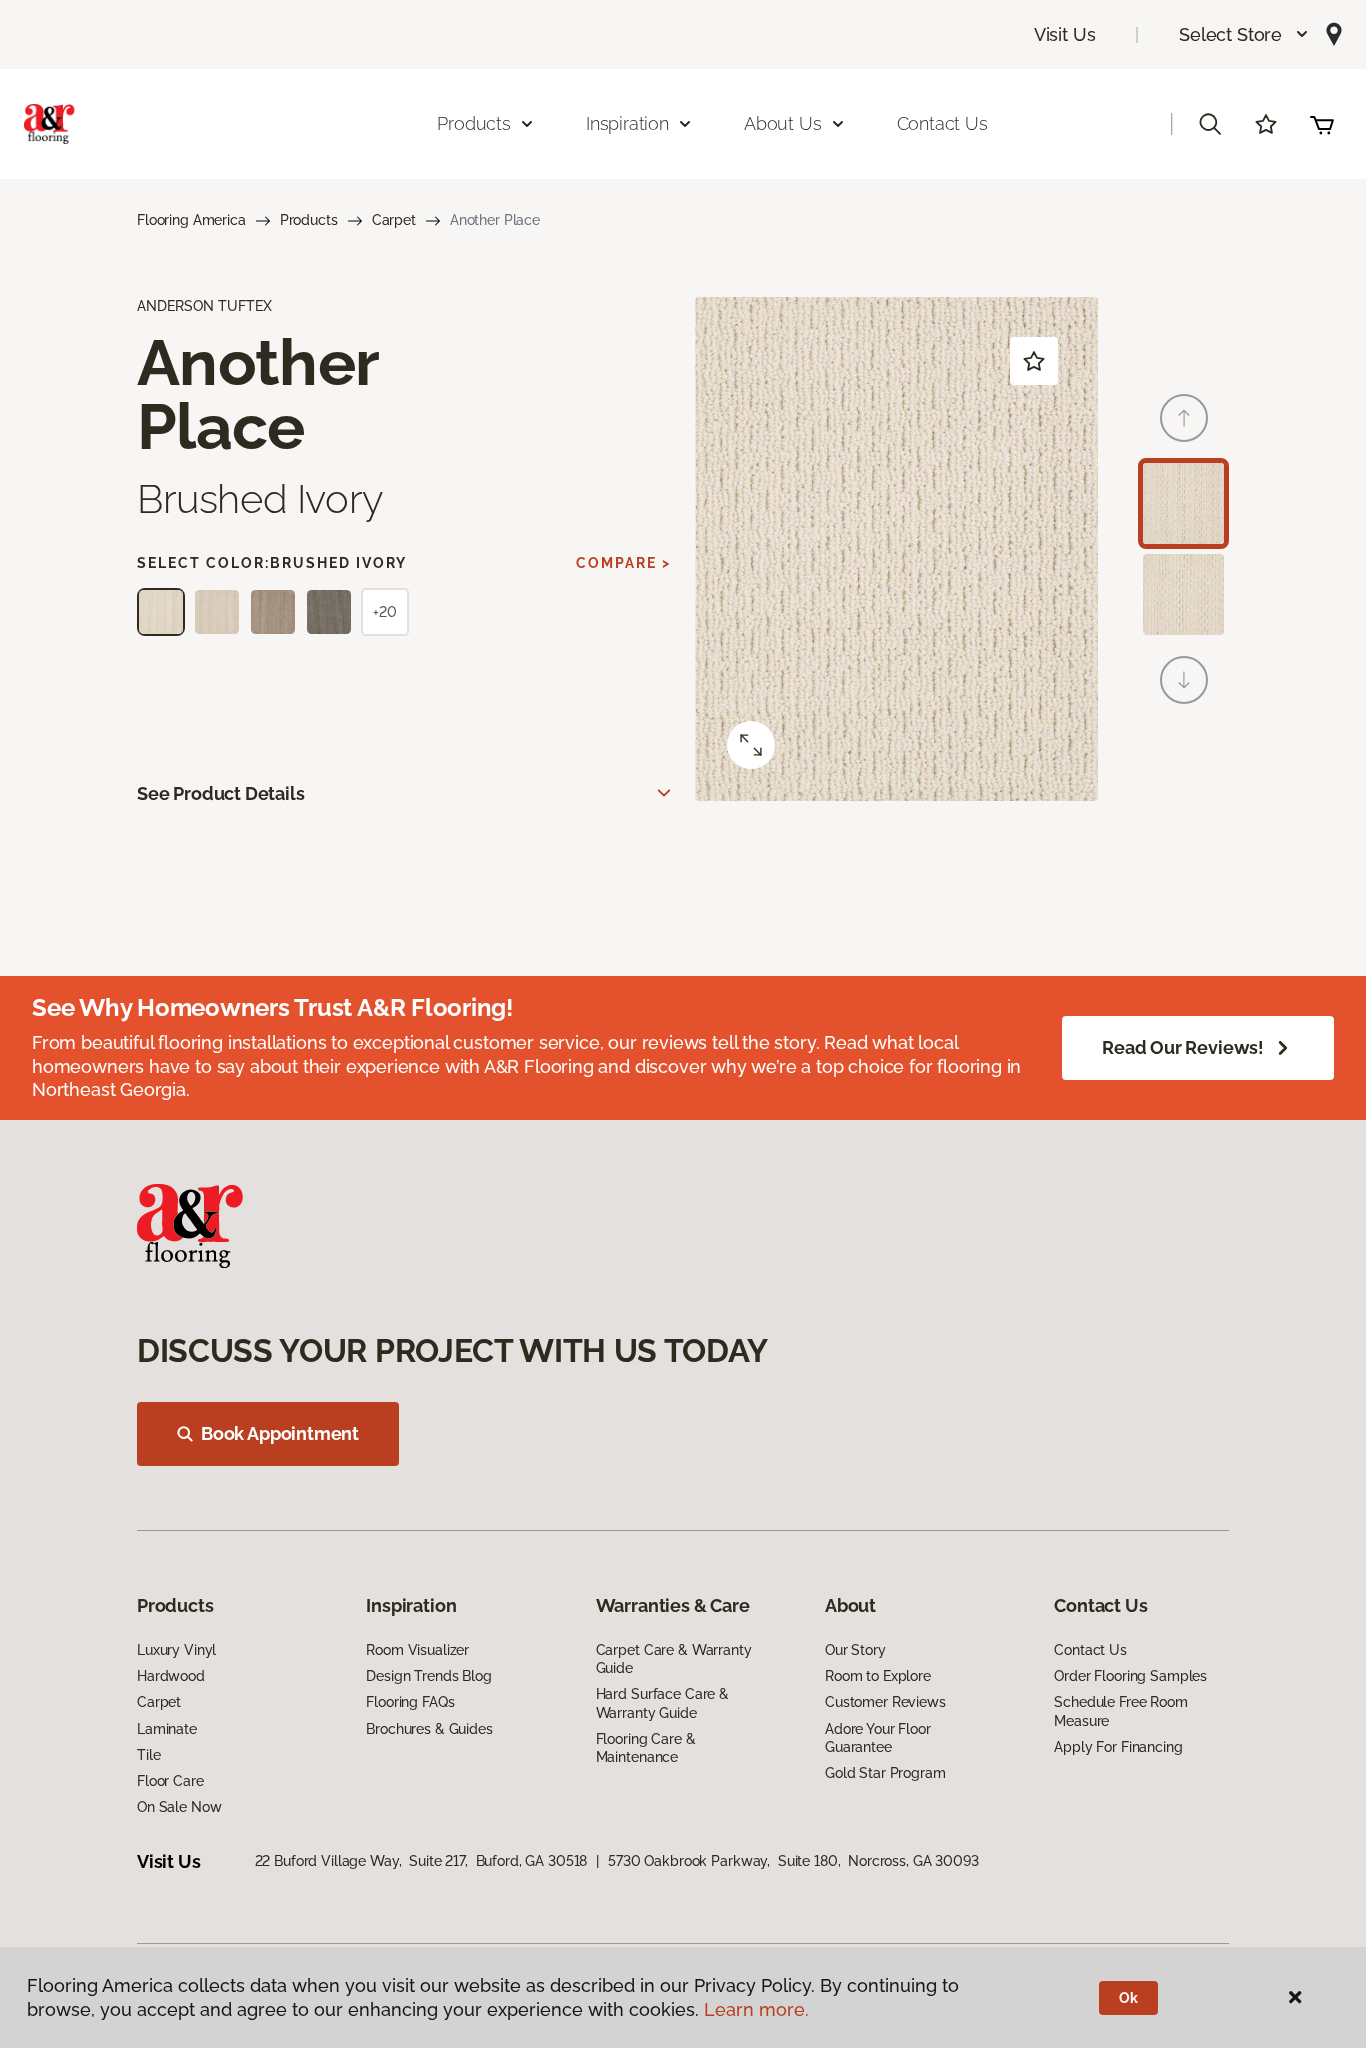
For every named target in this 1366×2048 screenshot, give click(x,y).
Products (309, 220)
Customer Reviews (885, 1702)
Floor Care (170, 1781)
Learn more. (756, 2009)
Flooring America (191, 220)
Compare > (623, 563)
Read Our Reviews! (1183, 1047)
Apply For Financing (1118, 1747)
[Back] (1184, 418)
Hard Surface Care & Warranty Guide (662, 1703)
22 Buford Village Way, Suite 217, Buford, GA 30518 (421, 1861)
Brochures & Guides (429, 1729)
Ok (1128, 1998)
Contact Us (942, 123)
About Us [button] (783, 123)
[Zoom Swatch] (751, 745)
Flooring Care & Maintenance (646, 1748)
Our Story (855, 1650)
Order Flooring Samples (1130, 1676)
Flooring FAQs (410, 1702)
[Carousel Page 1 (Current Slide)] (1183, 503)
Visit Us (1065, 34)
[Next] (1184, 680)
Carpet (394, 220)
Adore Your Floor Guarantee (878, 1738)
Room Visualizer (417, 1650)
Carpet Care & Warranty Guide (674, 1659)
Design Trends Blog (428, 1676)
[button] (1244, 34)
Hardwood (171, 1676)
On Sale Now (179, 1807)
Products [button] (474, 123)
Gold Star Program (885, 1773)
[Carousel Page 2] (1183, 594)
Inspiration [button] (627, 123)
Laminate (167, 1729)
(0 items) (1322, 124)
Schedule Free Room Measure (1120, 1711)
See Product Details (221, 793)
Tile (148, 1755)
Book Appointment (280, 1433)
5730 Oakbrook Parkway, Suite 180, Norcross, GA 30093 (793, 1861)
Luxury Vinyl (176, 1650)
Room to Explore (878, 1676)
